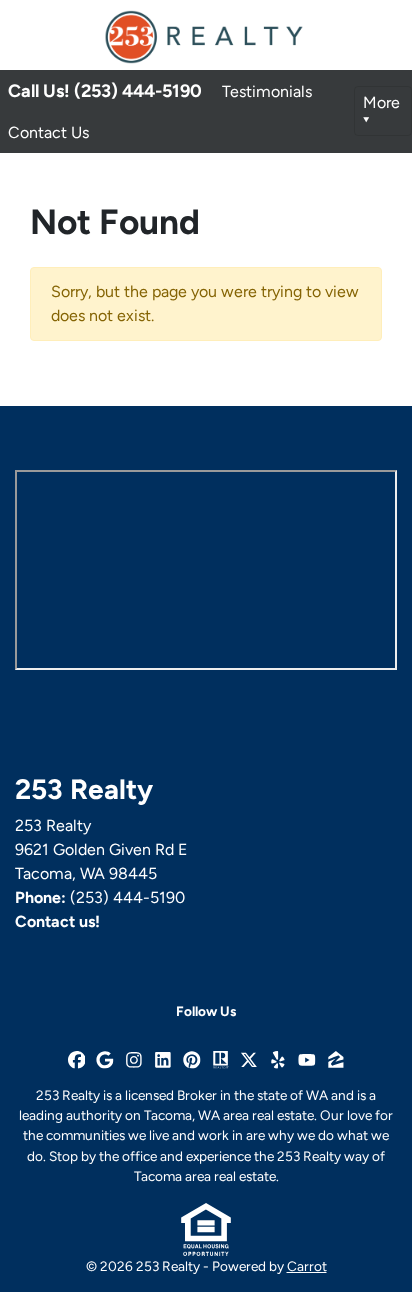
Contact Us (48, 132)
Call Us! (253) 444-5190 (105, 91)
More (381, 102)
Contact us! (57, 921)
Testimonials (267, 91)
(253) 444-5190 (127, 897)
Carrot (307, 1266)
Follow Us (206, 1011)
